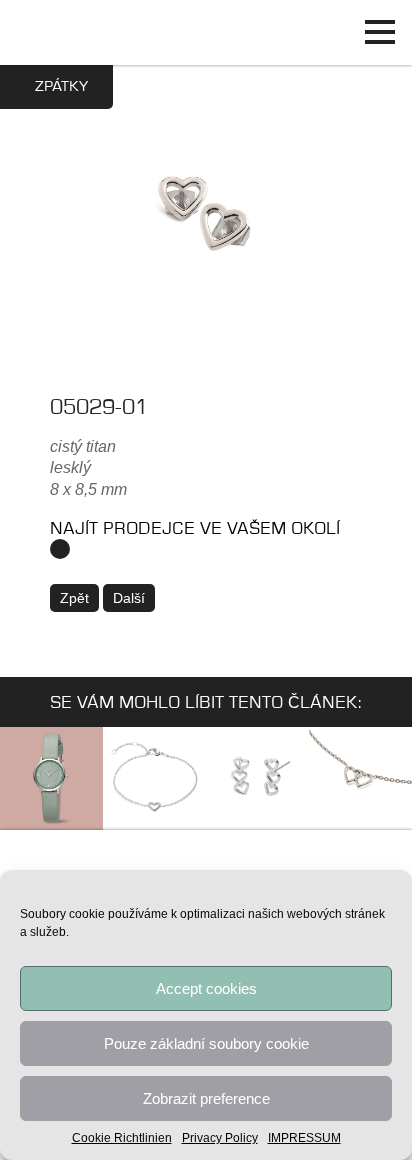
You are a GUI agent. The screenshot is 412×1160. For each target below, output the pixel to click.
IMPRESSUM (304, 1138)
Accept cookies (206, 988)
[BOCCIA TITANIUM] (206, 33)
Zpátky (61, 87)
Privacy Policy (220, 1138)
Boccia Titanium (206, 865)
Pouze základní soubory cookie (206, 1043)
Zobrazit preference (206, 1098)
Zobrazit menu (379, 32)
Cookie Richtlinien (122, 1138)
